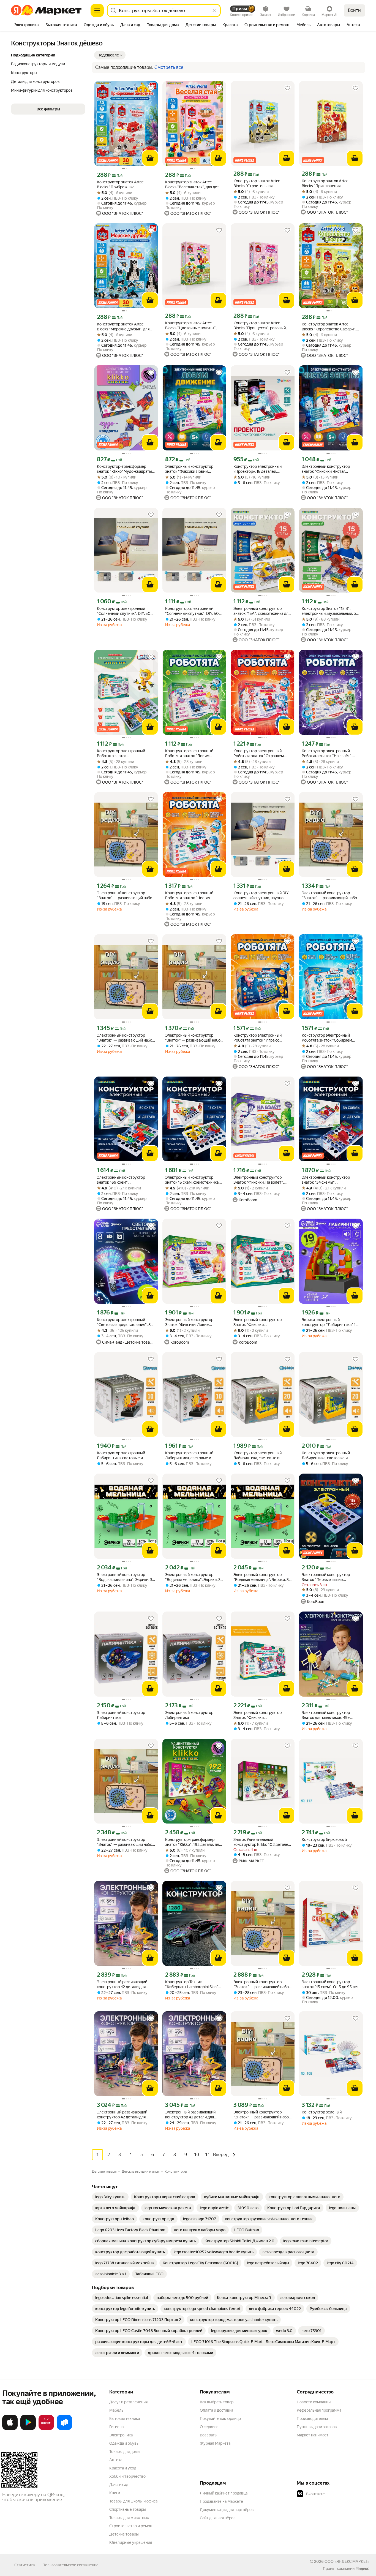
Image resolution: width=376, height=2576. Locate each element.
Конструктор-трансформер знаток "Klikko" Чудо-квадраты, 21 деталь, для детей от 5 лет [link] (125, 469)
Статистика (24, 2565)
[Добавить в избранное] (151, 88)
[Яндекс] (363, 2569)
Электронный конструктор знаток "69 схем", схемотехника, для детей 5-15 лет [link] (123, 1180)
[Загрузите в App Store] (10, 2429)
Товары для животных (129, 2518)
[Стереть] (214, 10)
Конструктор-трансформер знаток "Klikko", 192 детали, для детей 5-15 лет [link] (193, 1842)
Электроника (121, 2435)
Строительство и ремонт (132, 2526)
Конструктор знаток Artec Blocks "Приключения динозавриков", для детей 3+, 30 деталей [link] (328, 184)
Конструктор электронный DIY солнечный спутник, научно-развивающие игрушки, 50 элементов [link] (261, 896)
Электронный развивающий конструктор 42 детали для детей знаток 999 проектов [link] (122, 1984)
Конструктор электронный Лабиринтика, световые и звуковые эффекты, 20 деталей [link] (262, 1456)
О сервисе (209, 2427)
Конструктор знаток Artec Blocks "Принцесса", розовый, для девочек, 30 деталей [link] (260, 326)
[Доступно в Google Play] (28, 2429)
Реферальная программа (319, 2410)
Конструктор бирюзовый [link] (324, 1839)
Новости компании (314, 2402)
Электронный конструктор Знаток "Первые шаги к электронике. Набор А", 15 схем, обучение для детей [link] (330, 1577)
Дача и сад (119, 2485)
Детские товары (124, 2534)
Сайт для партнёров (218, 2518)
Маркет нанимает (313, 2435)
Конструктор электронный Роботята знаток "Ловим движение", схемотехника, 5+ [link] (192, 753)
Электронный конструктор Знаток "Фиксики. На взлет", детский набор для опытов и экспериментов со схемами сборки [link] (259, 1180)
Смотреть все (169, 67)
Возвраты (209, 2435)
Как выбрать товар (217, 2402)
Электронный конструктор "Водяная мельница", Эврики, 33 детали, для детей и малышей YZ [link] (126, 1577)
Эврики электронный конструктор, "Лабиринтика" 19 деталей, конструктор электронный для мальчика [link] (330, 1322)
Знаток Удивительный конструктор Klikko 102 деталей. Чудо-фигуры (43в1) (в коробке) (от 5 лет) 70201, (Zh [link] (262, 1842)
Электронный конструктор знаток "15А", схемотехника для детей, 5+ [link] (262, 611)
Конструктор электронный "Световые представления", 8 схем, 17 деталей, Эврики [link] (124, 1322)
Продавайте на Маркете (221, 2501)
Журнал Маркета (215, 2443)
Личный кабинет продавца (224, 2493)
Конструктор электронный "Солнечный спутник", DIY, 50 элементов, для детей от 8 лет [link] (124, 611)
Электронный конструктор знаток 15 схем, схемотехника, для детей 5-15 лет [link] (192, 1180)
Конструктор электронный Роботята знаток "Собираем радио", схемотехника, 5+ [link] (327, 1038)
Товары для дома (124, 2452)
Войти (354, 10)
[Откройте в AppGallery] (46, 2429)
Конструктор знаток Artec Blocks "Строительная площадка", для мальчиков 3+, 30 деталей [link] (260, 184)
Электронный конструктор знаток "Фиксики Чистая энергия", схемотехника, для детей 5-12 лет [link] (327, 469)
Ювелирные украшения (131, 2542)
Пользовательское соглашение (70, 2565)
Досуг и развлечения (128, 2402)
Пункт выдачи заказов (317, 2427)
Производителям (312, 2419)
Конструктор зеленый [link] (322, 2112)
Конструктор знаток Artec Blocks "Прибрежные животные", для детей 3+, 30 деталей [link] (123, 185)
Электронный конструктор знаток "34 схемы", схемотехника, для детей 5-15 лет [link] (328, 1180)
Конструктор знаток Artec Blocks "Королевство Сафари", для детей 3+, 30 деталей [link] (329, 327)
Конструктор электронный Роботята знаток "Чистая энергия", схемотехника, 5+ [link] (190, 896)
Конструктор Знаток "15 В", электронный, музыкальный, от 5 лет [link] (330, 611)
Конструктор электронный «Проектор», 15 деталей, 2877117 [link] (258, 469)
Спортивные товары (128, 2509)
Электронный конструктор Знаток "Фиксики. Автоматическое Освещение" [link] (261, 1715)
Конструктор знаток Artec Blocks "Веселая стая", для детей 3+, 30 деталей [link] (194, 185)
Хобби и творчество (127, 2476)
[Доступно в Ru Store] (64, 2429)
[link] (110, 2197)
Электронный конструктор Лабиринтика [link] (121, 1715)
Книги (115, 2493)
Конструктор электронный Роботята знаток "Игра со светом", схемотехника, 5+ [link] (258, 1038)
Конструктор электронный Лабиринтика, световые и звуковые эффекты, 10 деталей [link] (125, 1456)
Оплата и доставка (216, 2410)
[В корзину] (150, 158)
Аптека (116, 2460)
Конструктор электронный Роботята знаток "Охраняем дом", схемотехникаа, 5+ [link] (259, 753)
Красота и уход (123, 2468)
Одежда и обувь (124, 2443)
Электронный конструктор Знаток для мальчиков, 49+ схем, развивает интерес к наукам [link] (326, 1715)
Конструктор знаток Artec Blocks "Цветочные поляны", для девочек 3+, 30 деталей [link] (191, 326)
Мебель (116, 2410)
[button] (110, 55)
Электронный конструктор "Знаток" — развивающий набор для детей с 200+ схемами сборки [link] (126, 896)
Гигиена (116, 2427)
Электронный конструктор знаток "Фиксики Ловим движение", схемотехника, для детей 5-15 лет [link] (193, 469)
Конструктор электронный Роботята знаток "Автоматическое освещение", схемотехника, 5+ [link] (125, 753)
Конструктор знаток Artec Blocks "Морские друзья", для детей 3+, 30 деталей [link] (123, 327)
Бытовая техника (125, 2419)
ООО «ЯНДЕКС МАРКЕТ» (347, 2561)
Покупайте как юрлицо (220, 2419)
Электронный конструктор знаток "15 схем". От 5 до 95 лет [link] (330, 1984)
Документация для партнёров (227, 2510)
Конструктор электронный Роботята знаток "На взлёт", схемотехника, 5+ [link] (327, 753)
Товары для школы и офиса (133, 2501)
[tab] (27, 25)
